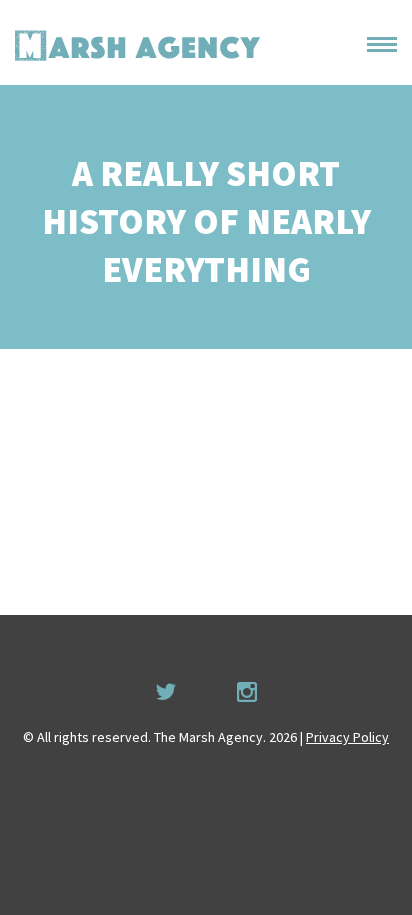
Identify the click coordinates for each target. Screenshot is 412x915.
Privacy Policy (347, 737)
